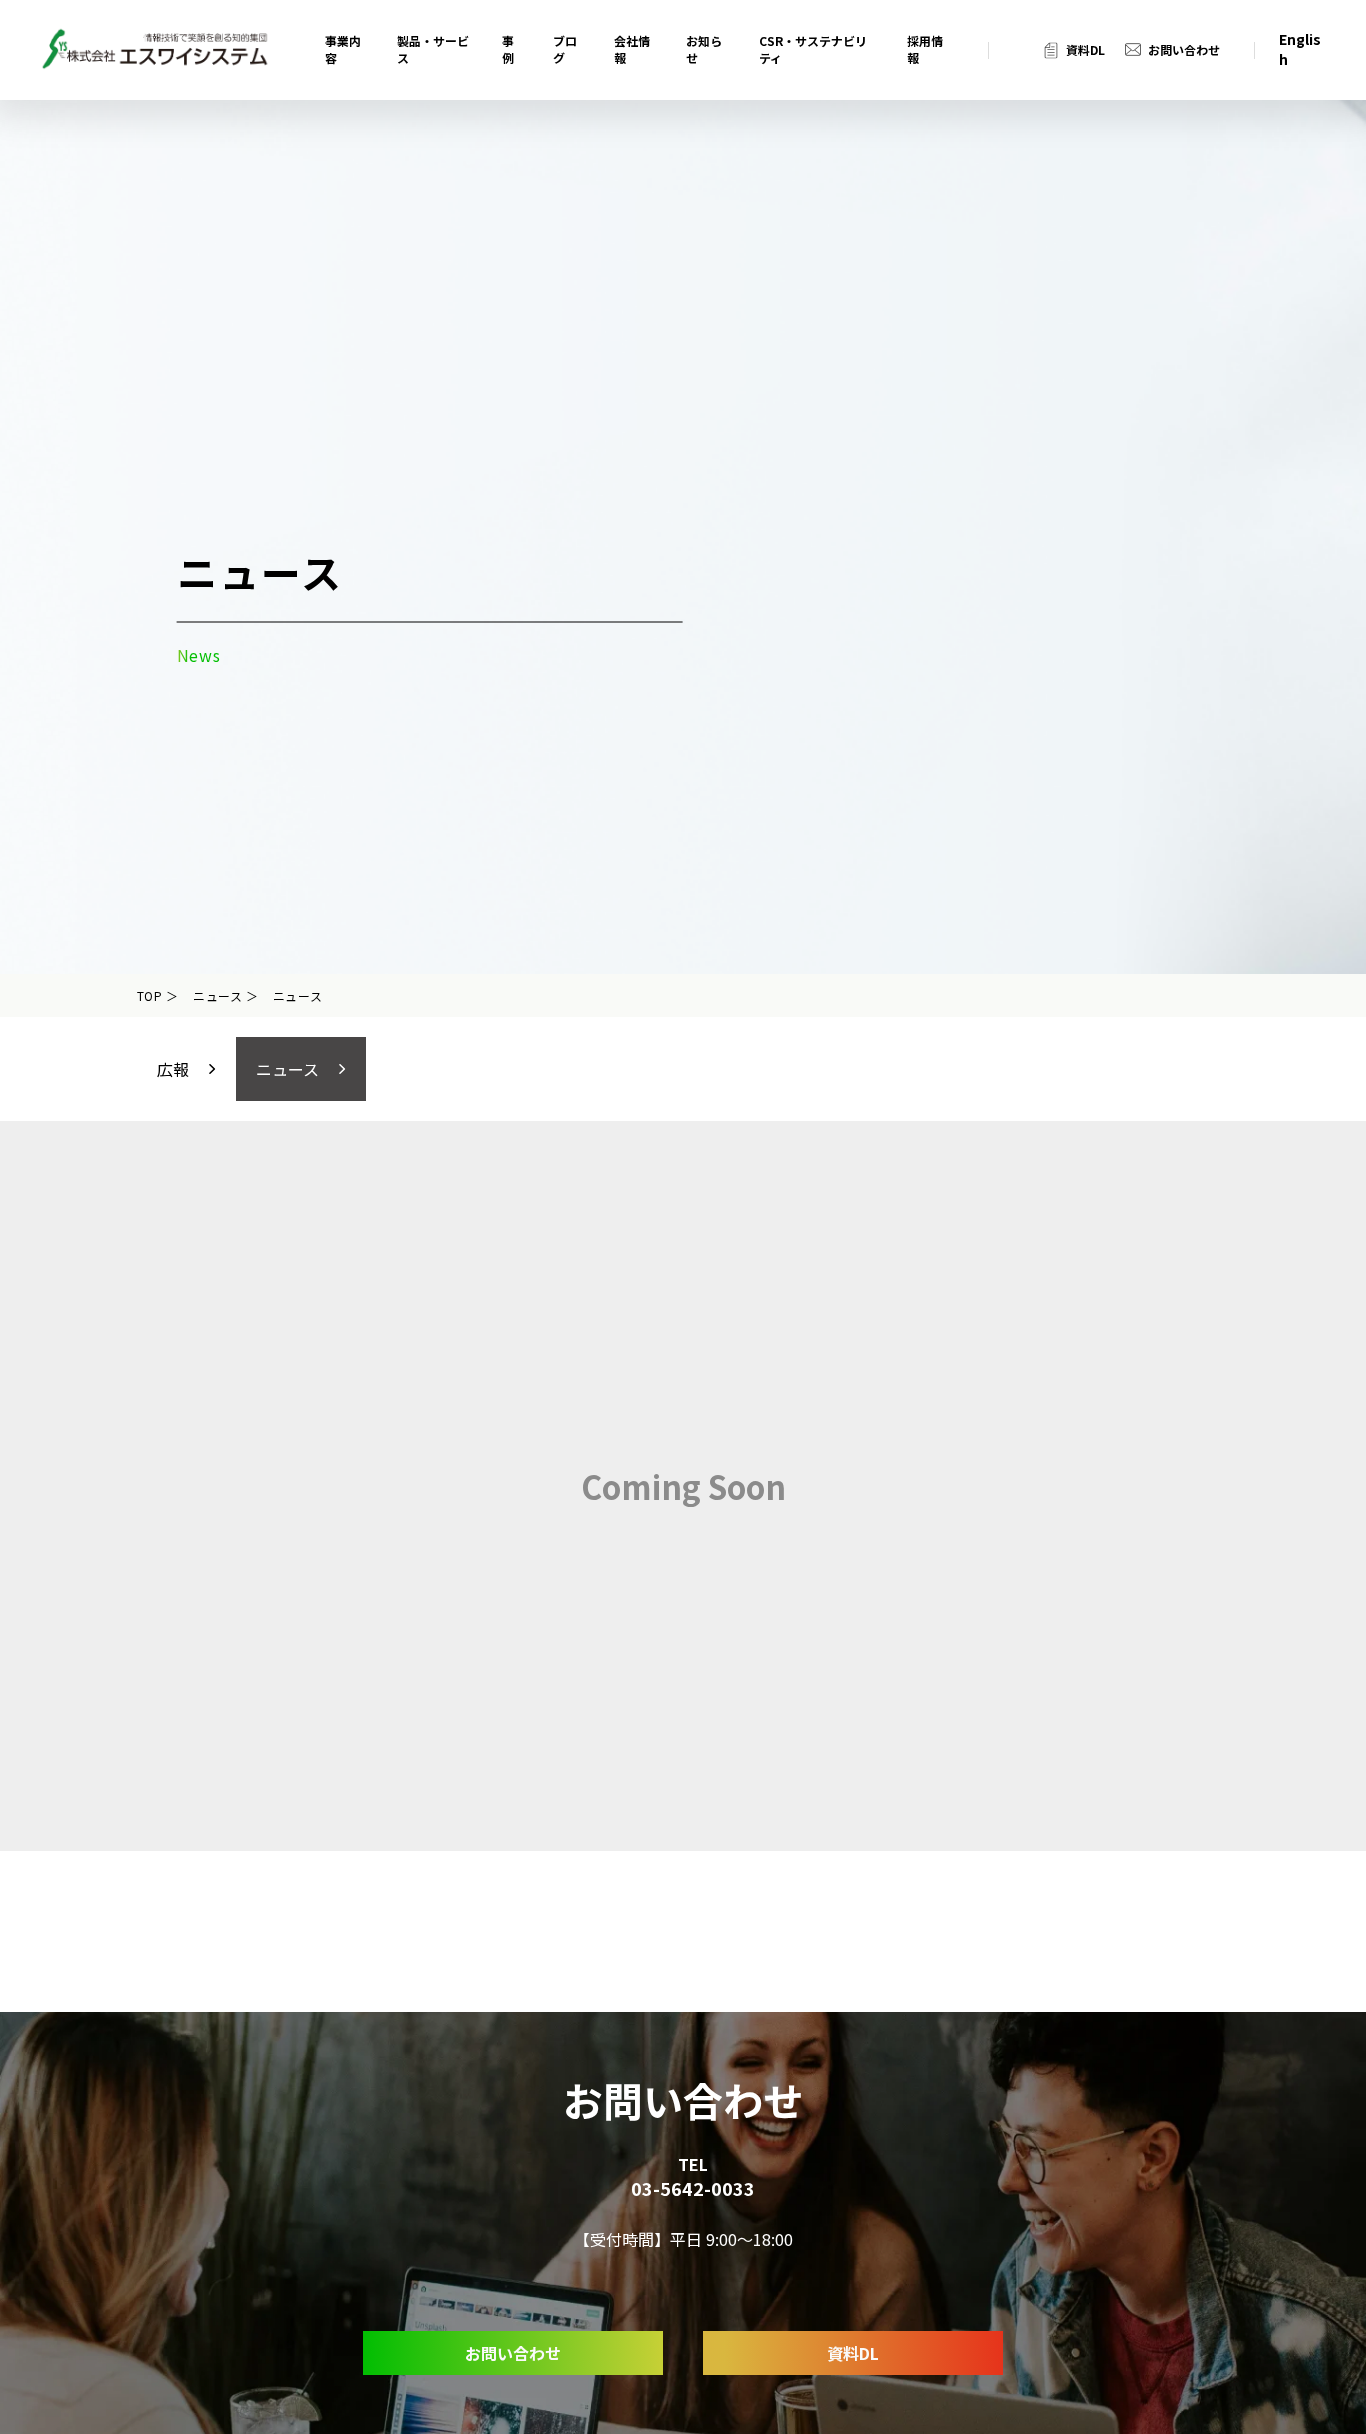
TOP (150, 995)
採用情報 (925, 49)
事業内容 (343, 49)
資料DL (1085, 50)
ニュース (218, 995)
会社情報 (632, 49)
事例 (508, 49)
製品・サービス (433, 49)
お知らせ (704, 49)
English (1300, 49)
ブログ (565, 49)
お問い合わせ (1184, 50)
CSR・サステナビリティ (813, 49)
